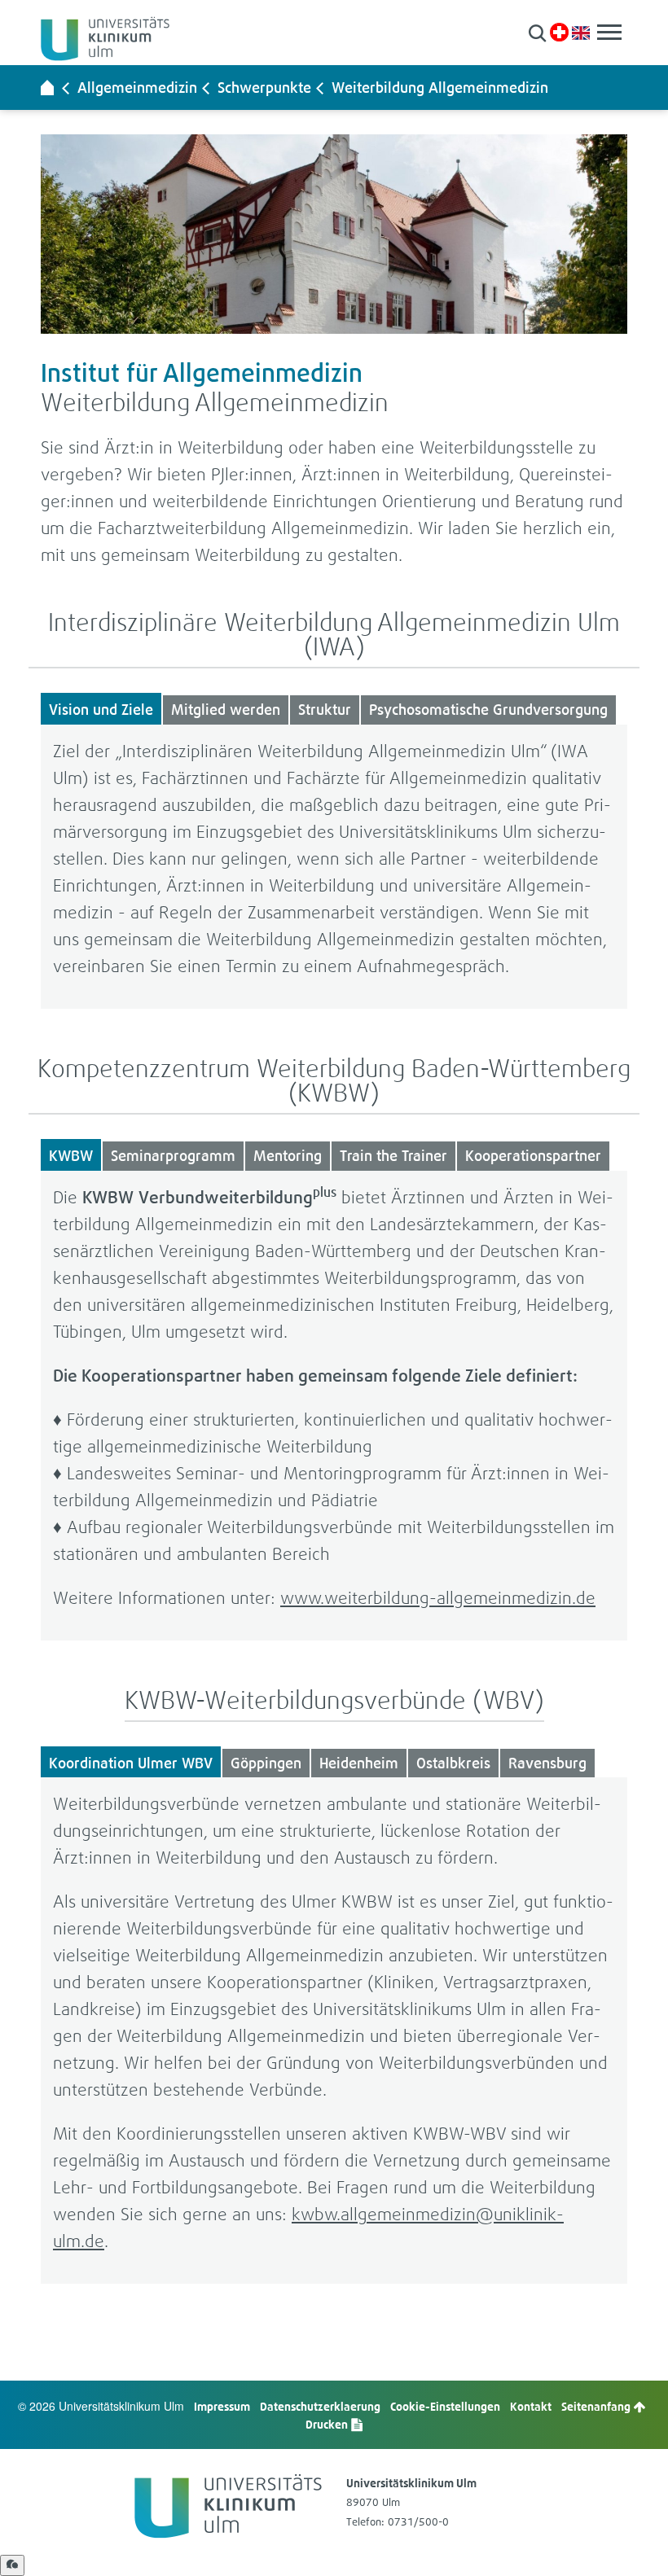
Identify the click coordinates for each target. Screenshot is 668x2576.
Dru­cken (328, 2424)
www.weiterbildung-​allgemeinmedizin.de (438, 1598)
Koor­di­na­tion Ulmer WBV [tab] (131, 1763)
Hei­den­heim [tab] (359, 1763)
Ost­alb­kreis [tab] (453, 1763)
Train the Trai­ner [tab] (393, 1156)
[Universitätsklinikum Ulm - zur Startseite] (47, 87)
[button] (537, 33)
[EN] (581, 31)
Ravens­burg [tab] (547, 1763)
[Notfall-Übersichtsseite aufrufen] (559, 32)
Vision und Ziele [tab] (101, 710)
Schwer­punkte (264, 88)
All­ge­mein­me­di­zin (137, 88)
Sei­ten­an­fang (597, 2406)
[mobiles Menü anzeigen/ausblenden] (609, 32)
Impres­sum (222, 2406)
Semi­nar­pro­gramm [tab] (173, 1156)
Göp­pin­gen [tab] (266, 1763)
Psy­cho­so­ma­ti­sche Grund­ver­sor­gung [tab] (488, 710)
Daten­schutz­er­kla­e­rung (320, 2406)
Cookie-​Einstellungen (445, 2406)
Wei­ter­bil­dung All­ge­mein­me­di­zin (440, 88)
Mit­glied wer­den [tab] (226, 710)
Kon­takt (531, 2406)
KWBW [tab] (71, 1156)
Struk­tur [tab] (325, 710)
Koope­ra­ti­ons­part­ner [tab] (533, 1156)
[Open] (12, 2565)
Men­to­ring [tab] (288, 1156)
